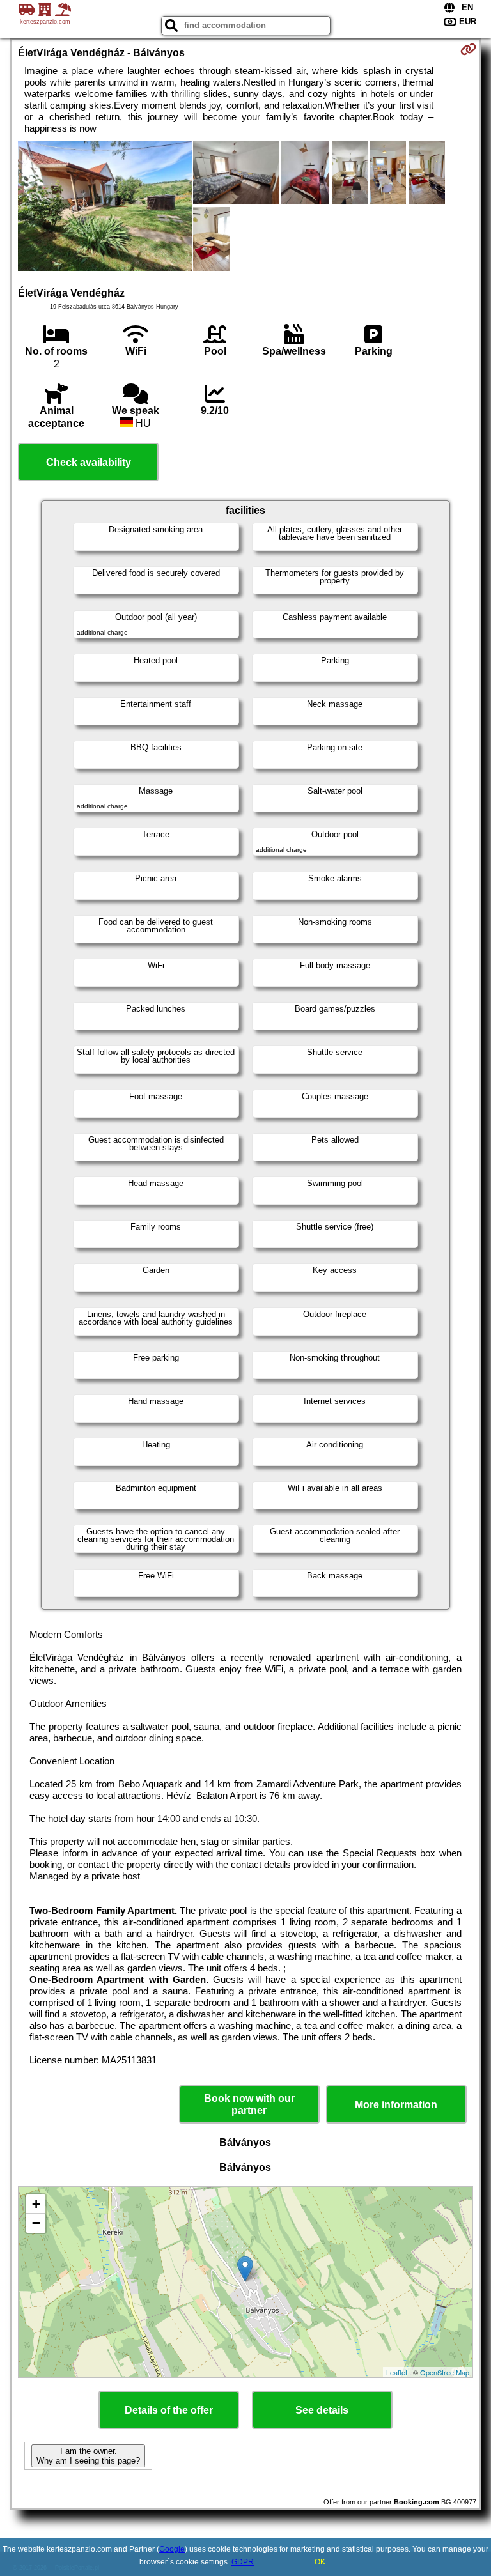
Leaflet (397, 2372)
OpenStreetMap (445, 2372)
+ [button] (36, 2204)
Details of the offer (169, 2410)
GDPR (243, 2562)
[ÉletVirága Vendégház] (105, 207)
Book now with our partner (249, 2104)
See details (322, 2410)
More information (396, 2105)
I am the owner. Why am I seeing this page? (88, 2456)
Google (172, 2549)
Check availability (89, 462)
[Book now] (468, 49)
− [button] (36, 2223)
